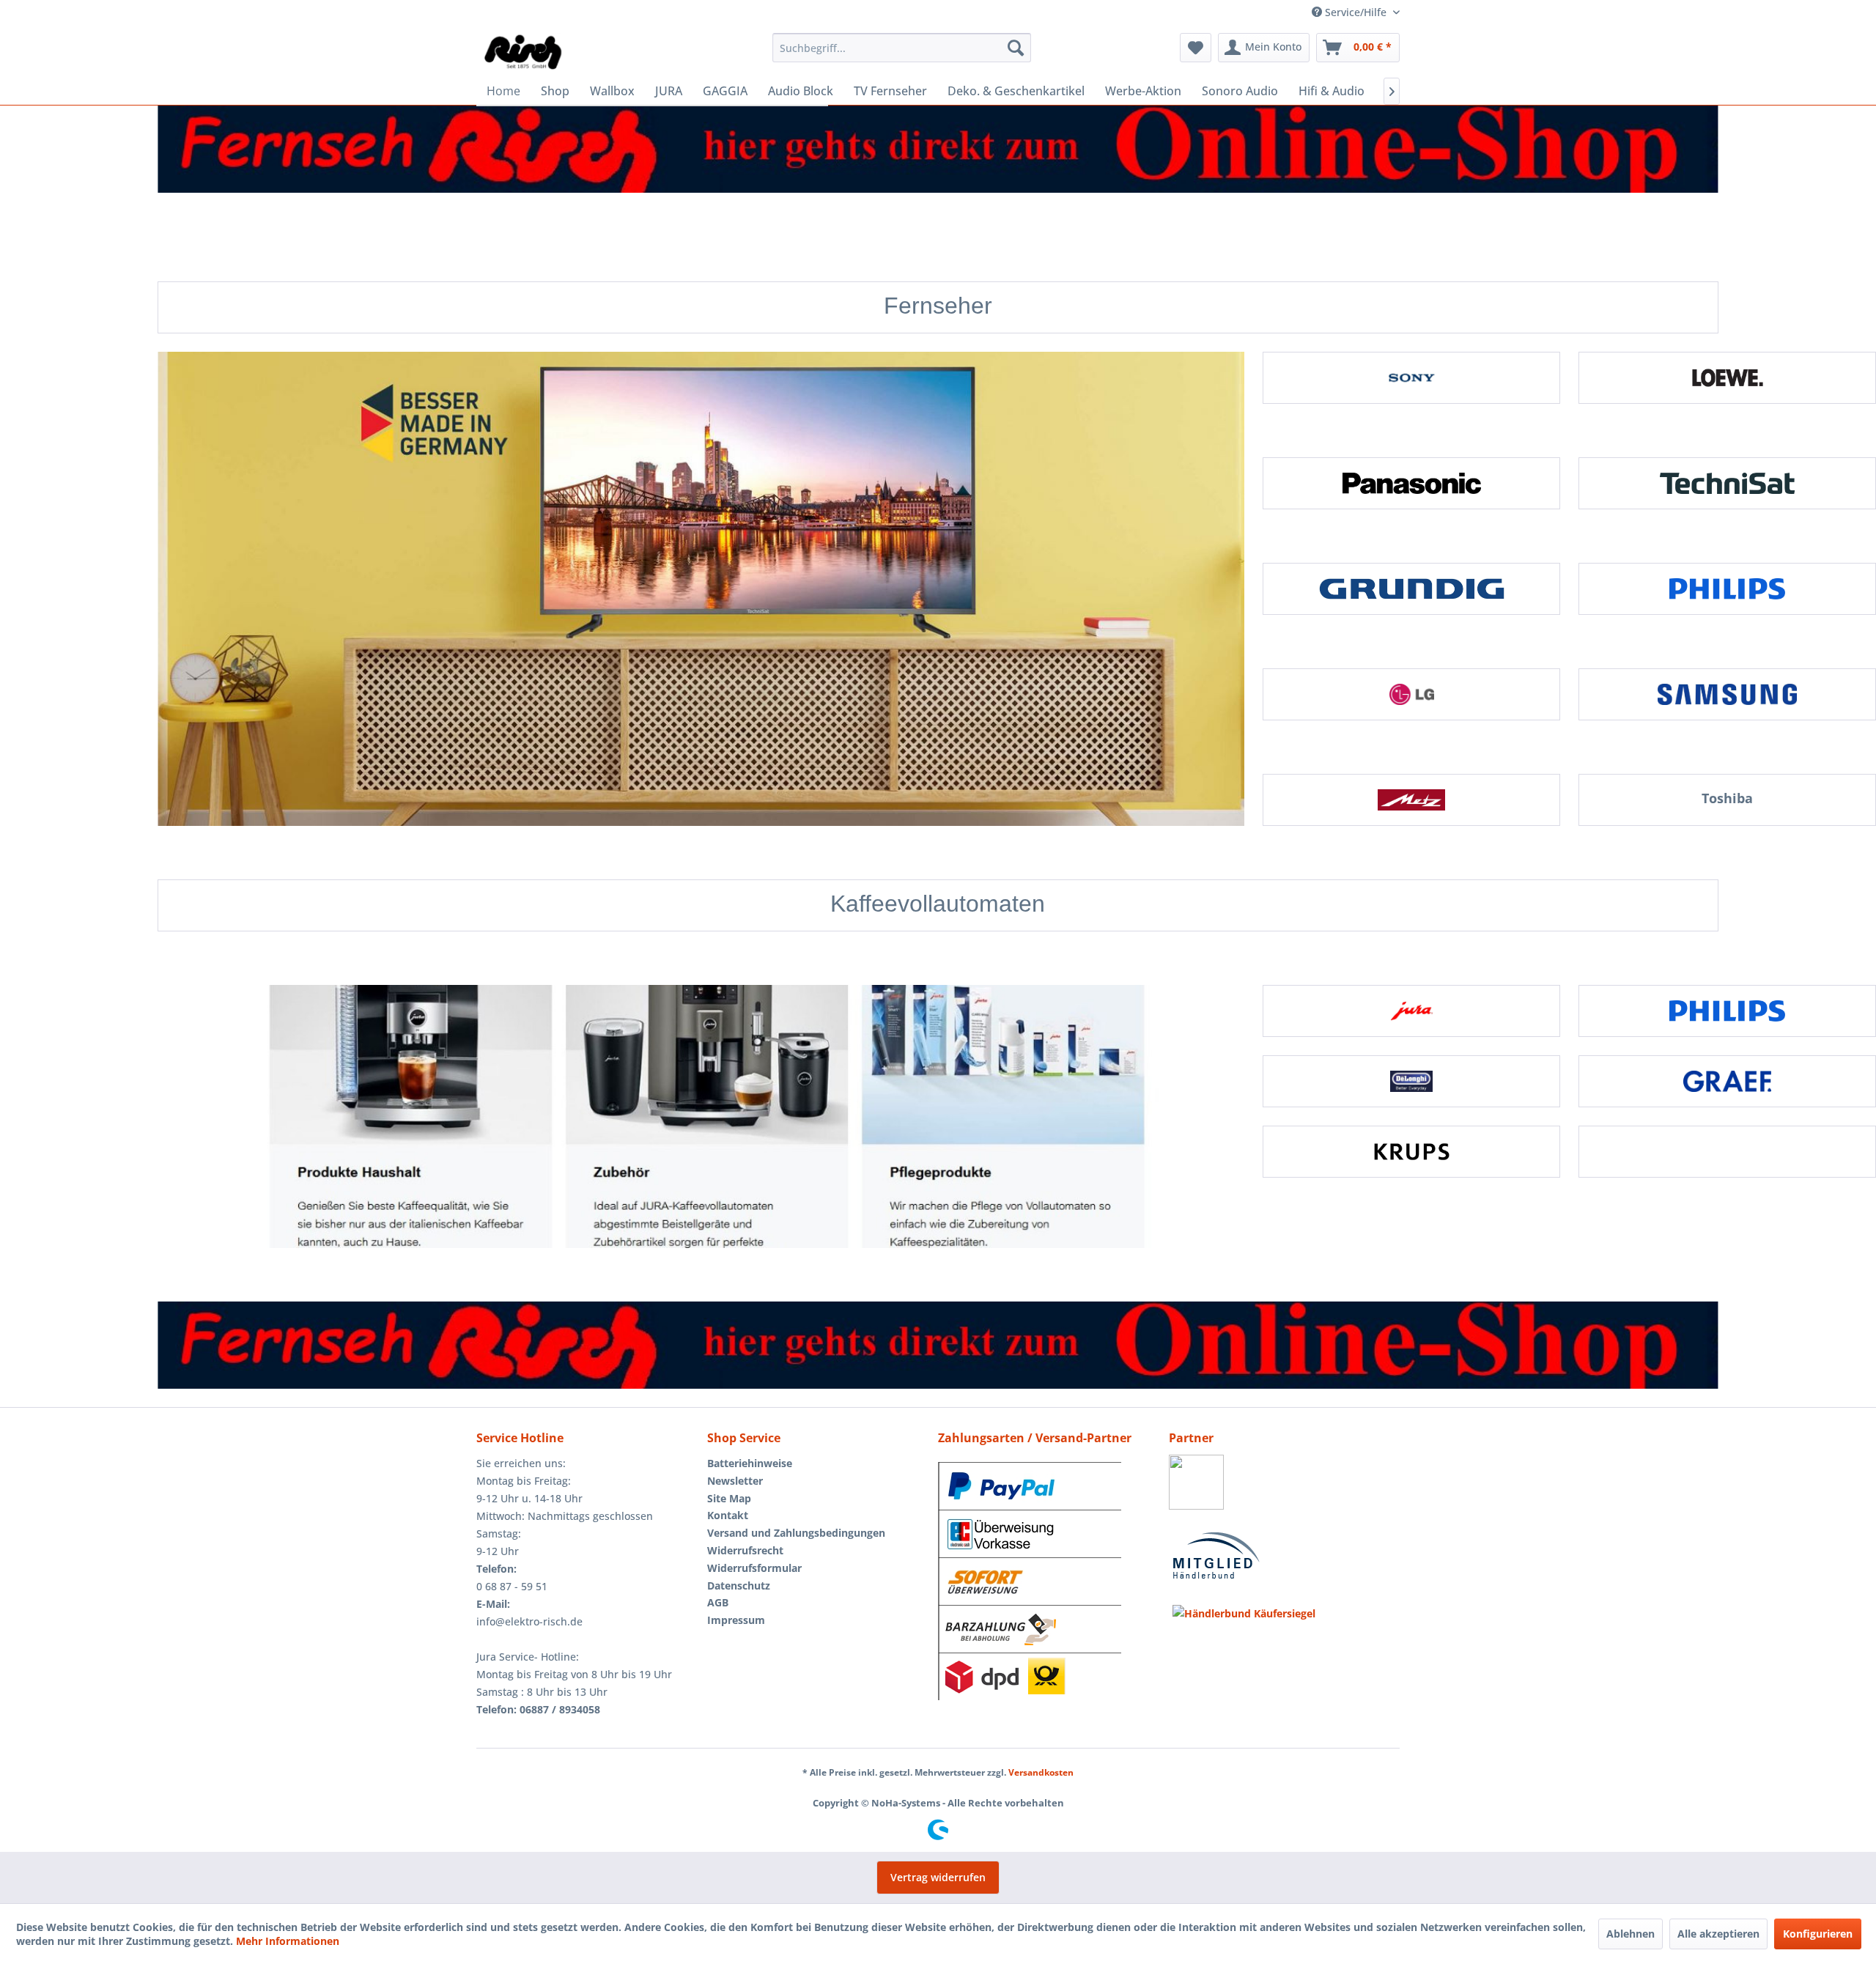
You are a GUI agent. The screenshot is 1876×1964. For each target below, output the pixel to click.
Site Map (729, 1498)
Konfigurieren (1818, 1934)
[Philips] (1727, 589)
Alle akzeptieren (1718, 1934)
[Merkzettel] (1196, 48)
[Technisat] (1727, 483)
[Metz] (1411, 800)
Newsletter (735, 1481)
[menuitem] (902, 48)
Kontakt (728, 1515)
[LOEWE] (1727, 378)
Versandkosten (1041, 1772)
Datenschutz (739, 1585)
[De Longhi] (1411, 1081)
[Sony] (1411, 378)
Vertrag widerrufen (938, 1877)
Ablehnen (1631, 1934)
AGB (718, 1602)
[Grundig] (1411, 589)
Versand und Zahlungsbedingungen (796, 1533)
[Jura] (1411, 1011)
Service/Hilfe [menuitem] (1356, 12)
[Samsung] (1727, 694)
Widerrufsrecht (745, 1550)
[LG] (1411, 694)
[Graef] (1727, 1081)
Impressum (736, 1620)
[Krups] (1411, 1152)
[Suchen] (1016, 48)
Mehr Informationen (288, 1941)
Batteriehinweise (750, 1463)
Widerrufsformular (754, 1568)
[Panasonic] (1411, 483)
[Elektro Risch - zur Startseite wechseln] (524, 51)
